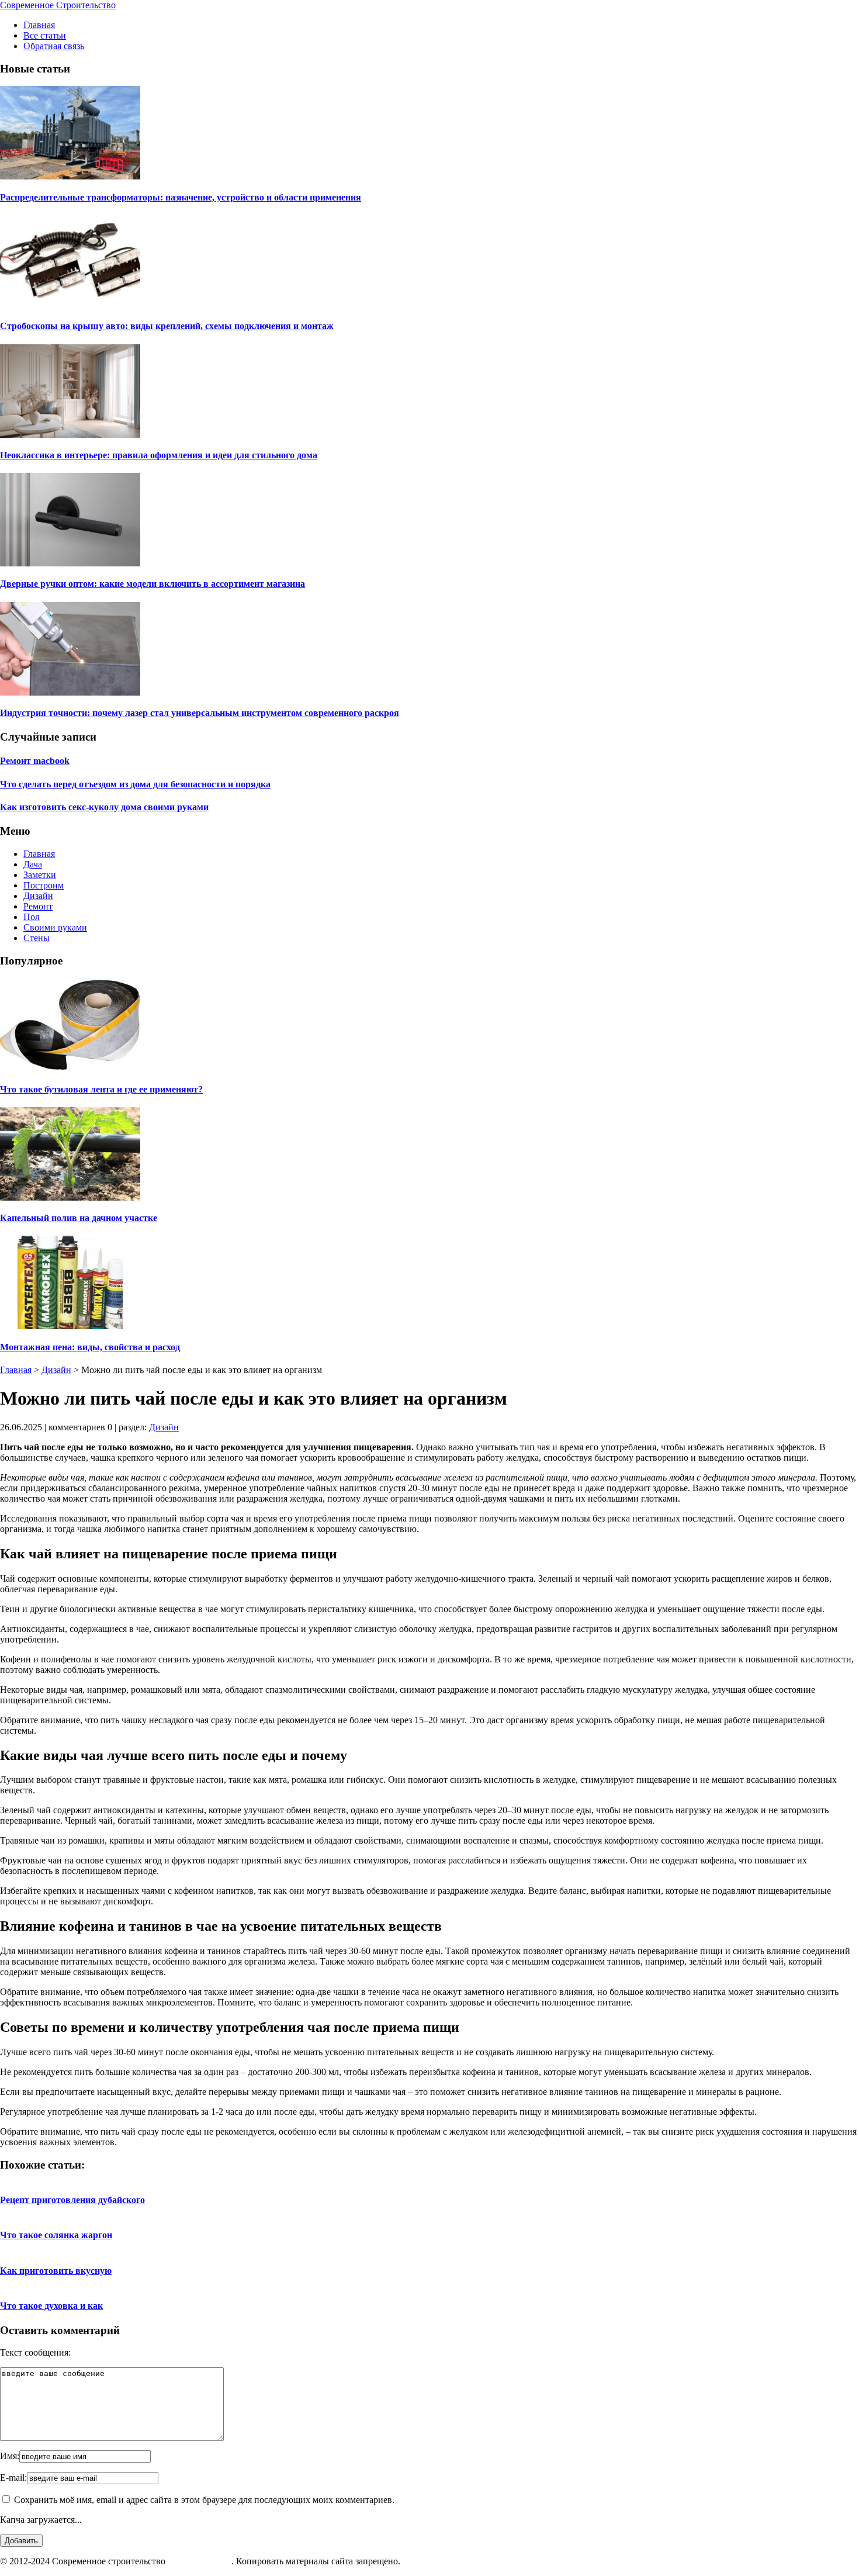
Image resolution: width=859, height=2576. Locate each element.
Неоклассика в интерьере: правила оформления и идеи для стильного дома (159, 455)
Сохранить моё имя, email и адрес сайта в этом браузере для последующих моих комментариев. (204, 2500)
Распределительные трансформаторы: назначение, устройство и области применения (181, 197)
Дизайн (38, 896)
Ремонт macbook (35, 761)
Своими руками (55, 927)
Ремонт (38, 906)
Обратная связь (54, 46)
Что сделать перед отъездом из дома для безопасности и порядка (135, 784)
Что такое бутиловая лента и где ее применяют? (101, 1089)
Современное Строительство (58, 5)
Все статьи (45, 35)
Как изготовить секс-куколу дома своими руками (104, 807)
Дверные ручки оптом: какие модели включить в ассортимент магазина (153, 584)
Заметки (40, 875)
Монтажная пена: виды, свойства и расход (90, 1347)
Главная (39, 25)
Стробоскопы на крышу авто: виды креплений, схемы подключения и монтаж (167, 326)
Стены (37, 938)
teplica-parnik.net (200, 2561)
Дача (33, 864)
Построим (44, 885)
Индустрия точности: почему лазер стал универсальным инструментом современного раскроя (200, 713)
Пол (32, 917)
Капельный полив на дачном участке (79, 1218)
